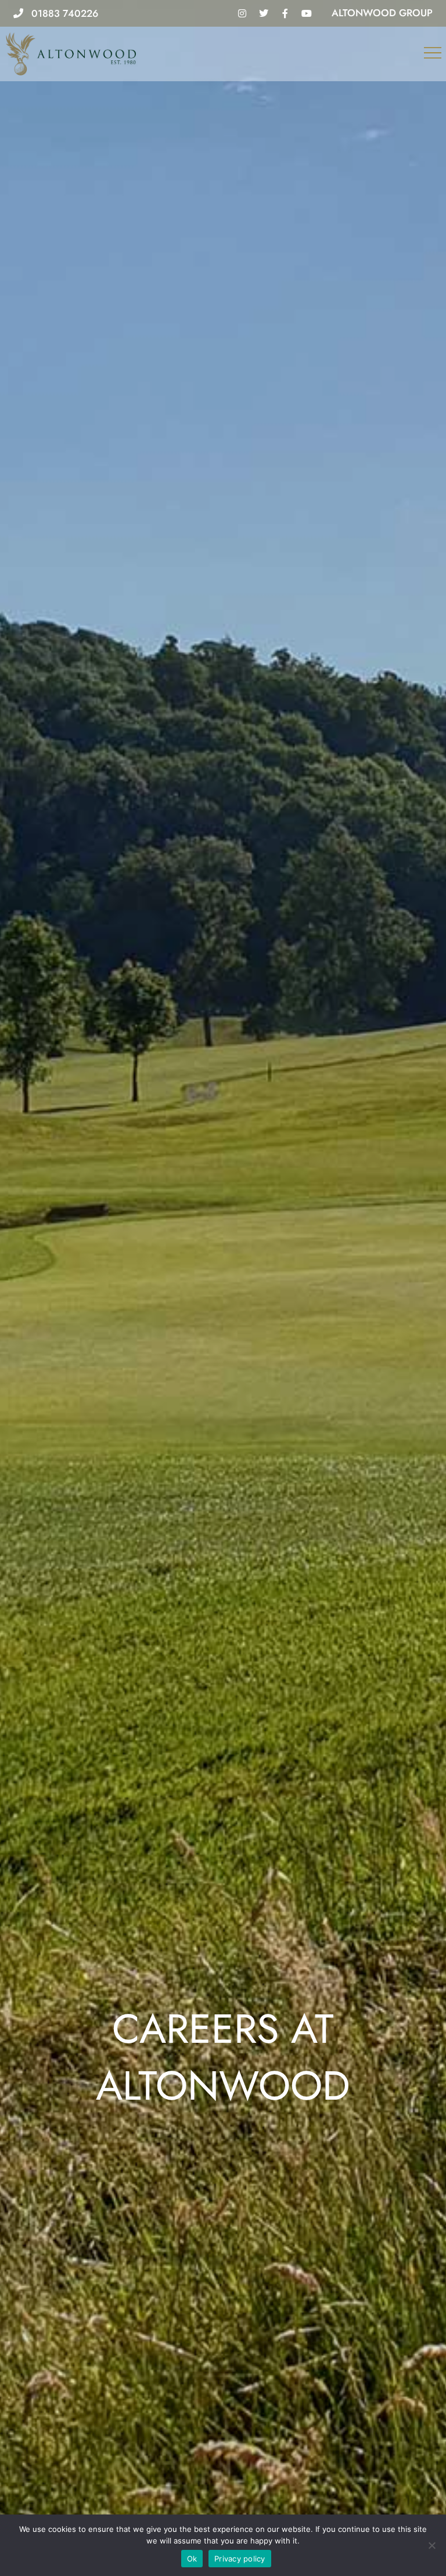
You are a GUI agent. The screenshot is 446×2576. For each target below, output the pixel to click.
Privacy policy (240, 2559)
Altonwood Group (382, 13)
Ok (192, 2559)
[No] (431, 2545)
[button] (433, 54)
